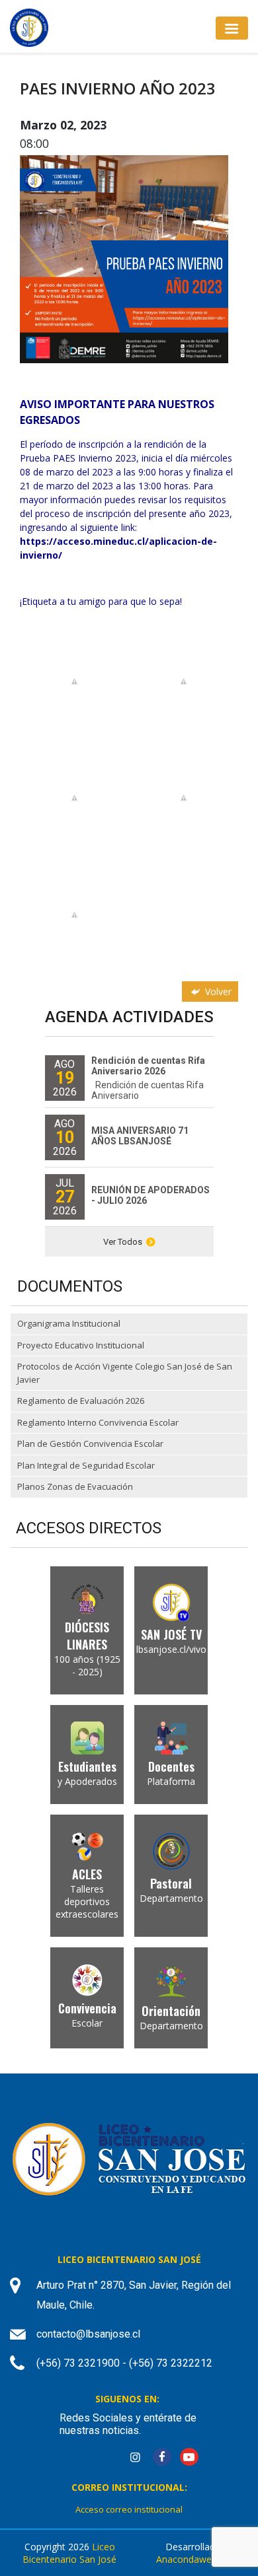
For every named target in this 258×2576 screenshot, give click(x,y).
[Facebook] (162, 2457)
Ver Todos (123, 1242)
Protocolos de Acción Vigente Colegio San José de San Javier (125, 1373)
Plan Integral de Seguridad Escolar (86, 1465)
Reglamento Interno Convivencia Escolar (98, 1422)
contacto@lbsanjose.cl (88, 2334)
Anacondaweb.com (197, 2559)
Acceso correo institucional (129, 2509)
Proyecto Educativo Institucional (81, 1345)
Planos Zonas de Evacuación (75, 1486)
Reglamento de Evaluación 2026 (81, 1401)
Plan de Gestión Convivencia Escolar (90, 1444)
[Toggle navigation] (232, 28)
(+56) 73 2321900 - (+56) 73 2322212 (124, 2363)
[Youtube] (189, 2457)
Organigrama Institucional (69, 1323)
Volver (217, 992)
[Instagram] (135, 2457)
